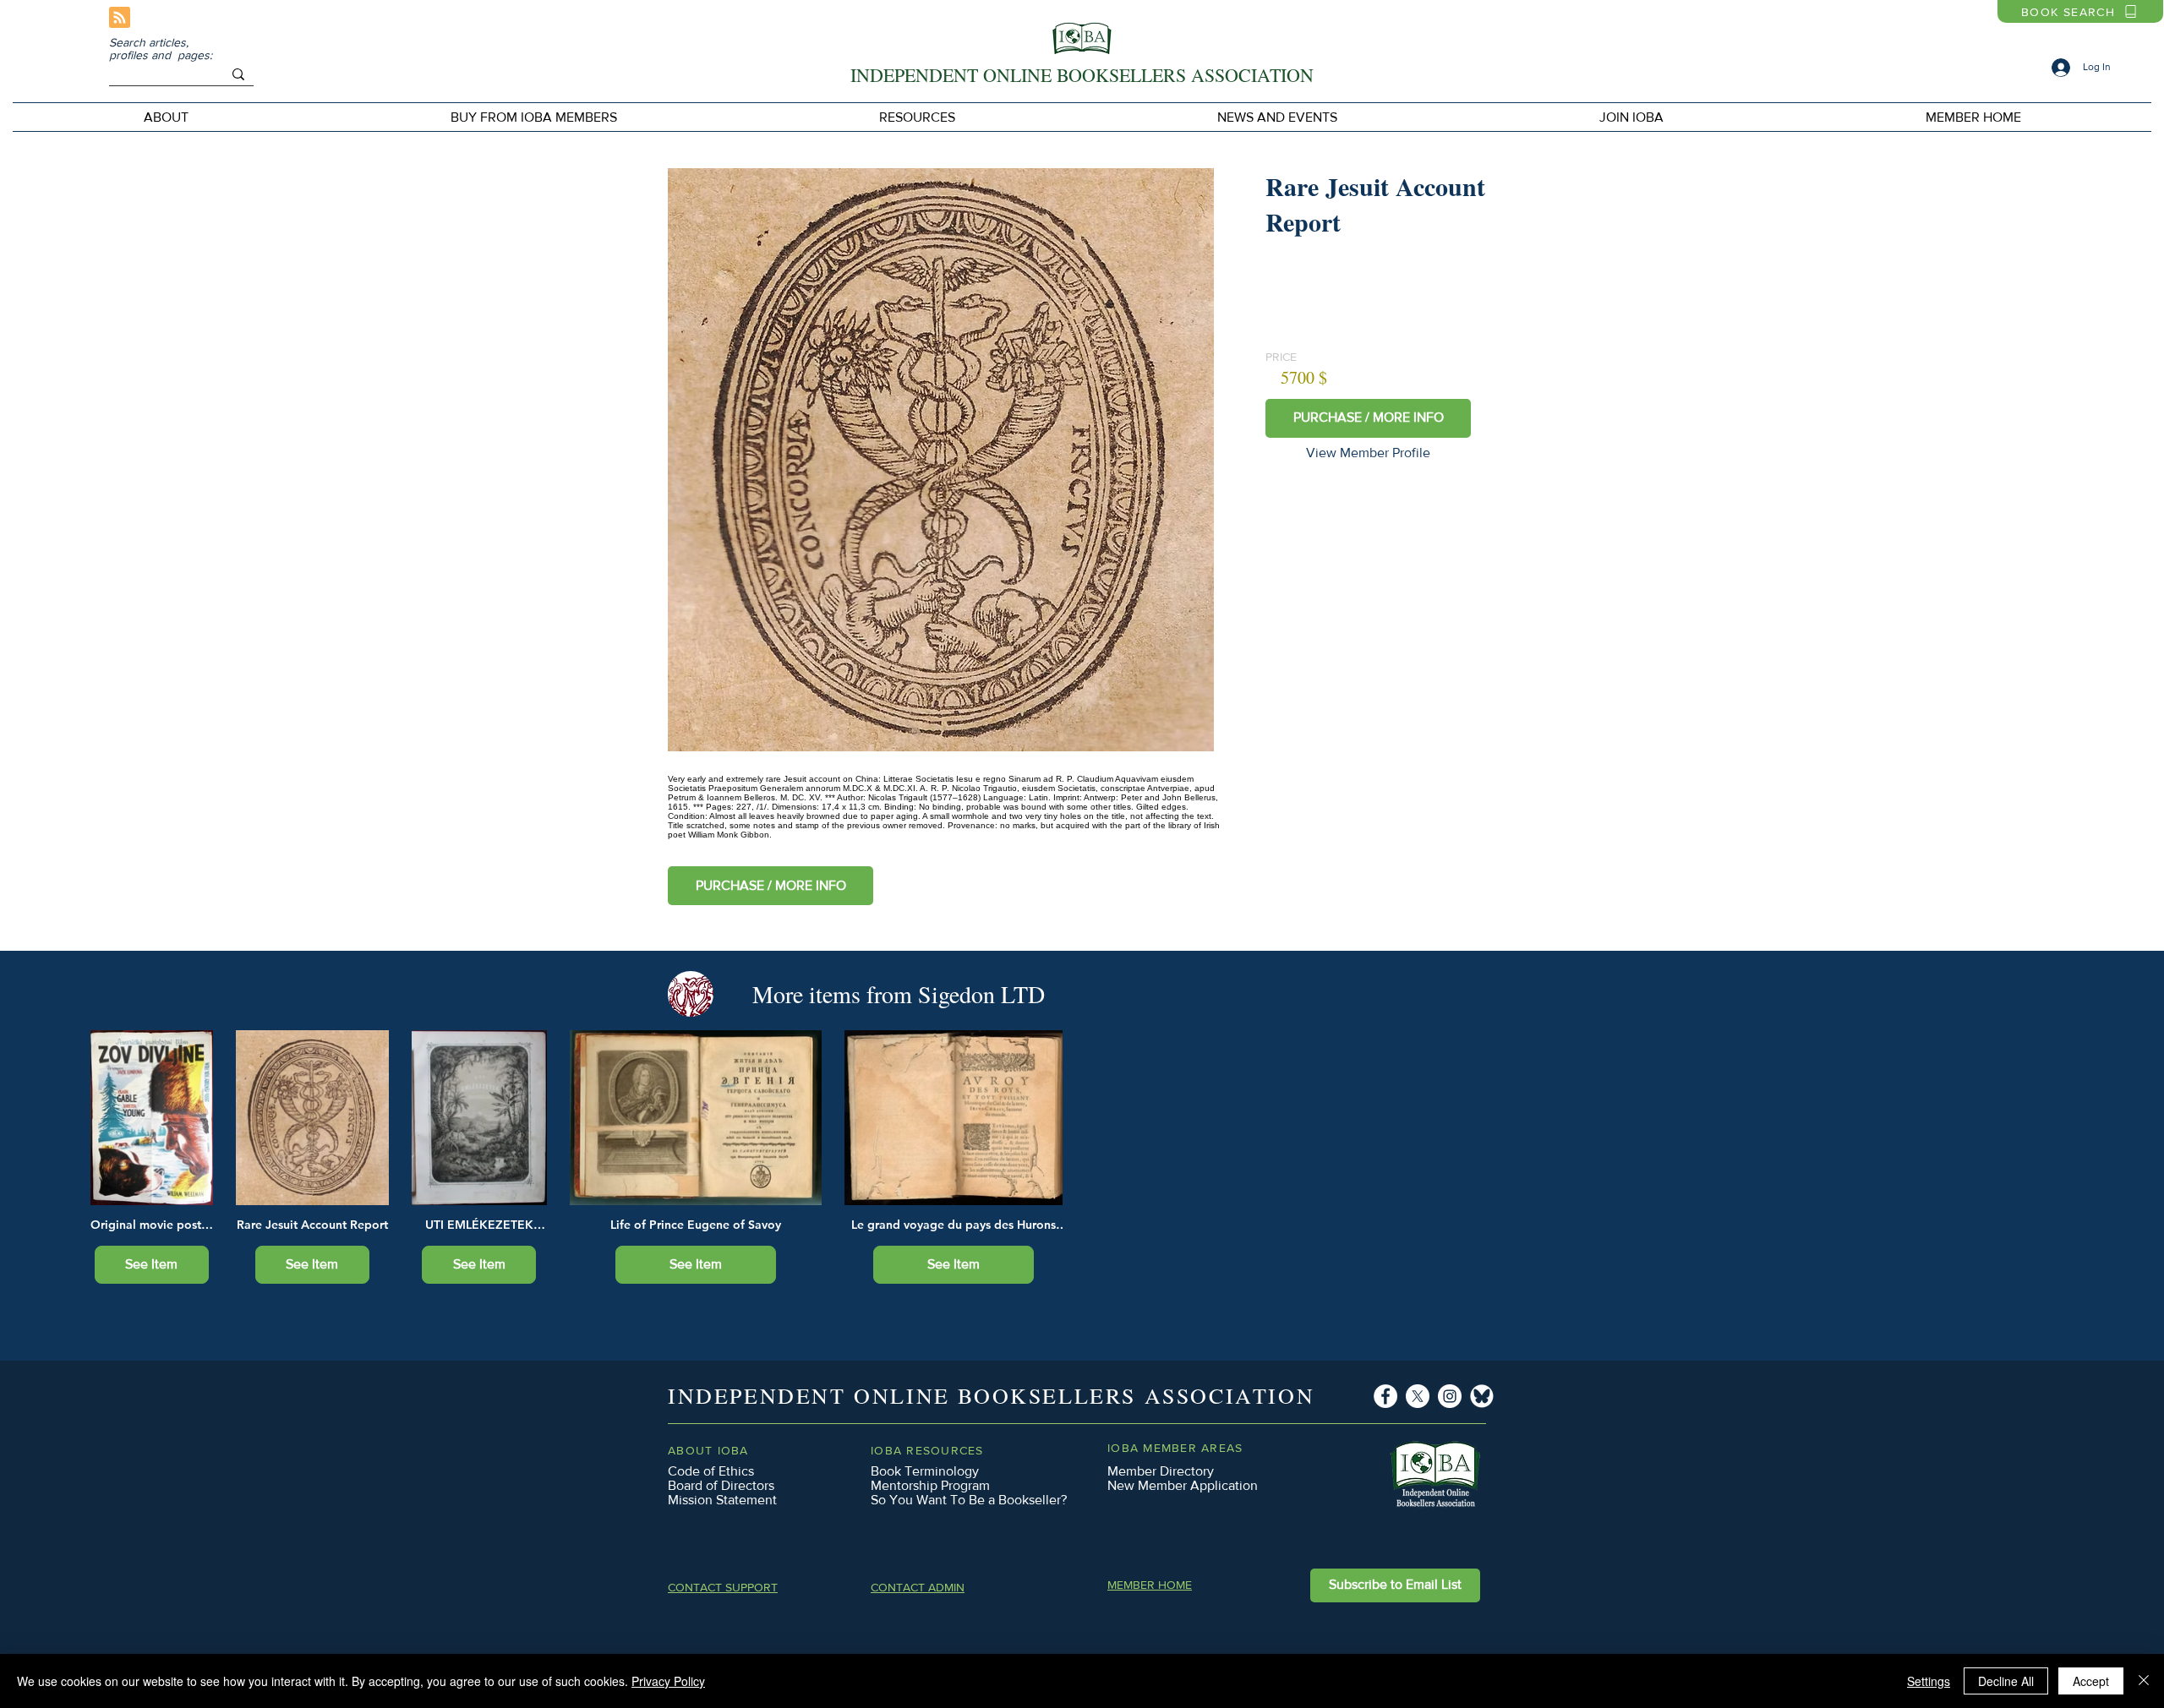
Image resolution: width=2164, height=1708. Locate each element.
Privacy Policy (668, 1681)
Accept (2091, 1681)
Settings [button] (1929, 1681)
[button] (534, 117)
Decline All (2006, 1681)
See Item (151, 1264)
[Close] (2144, 1681)
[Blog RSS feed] (120, 18)
